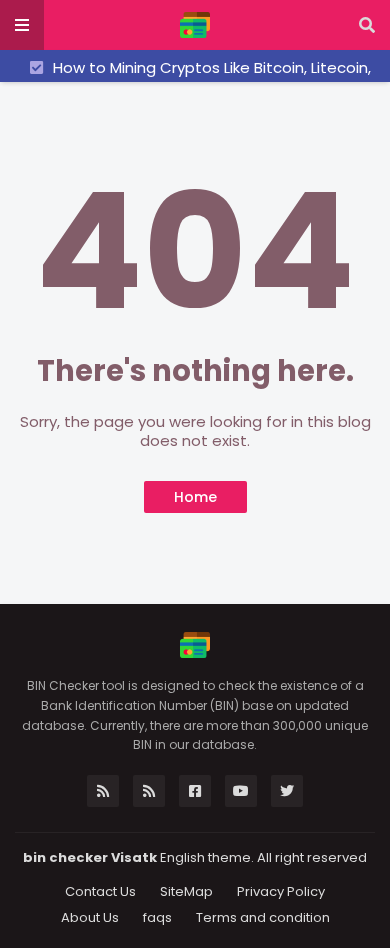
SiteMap (186, 891)
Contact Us (100, 891)
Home (195, 497)
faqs (157, 917)
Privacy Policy (281, 891)
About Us (90, 917)
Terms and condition (263, 917)
